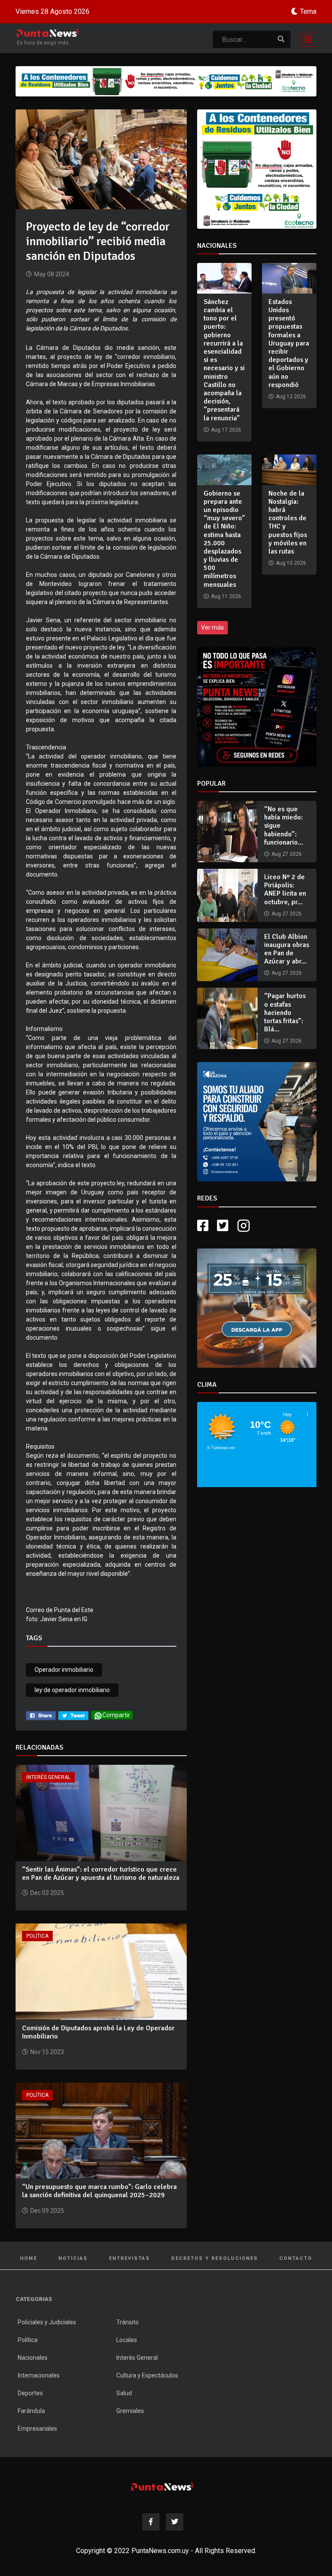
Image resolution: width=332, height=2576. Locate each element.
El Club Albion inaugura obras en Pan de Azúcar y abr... (287, 949)
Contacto (296, 2258)
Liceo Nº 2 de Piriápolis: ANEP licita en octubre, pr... (285, 890)
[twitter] (73, 1715)
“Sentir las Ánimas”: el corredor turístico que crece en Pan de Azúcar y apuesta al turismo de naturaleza (101, 1874)
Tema (308, 11)
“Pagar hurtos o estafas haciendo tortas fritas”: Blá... (285, 1013)
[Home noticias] (163, 2486)
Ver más (212, 627)
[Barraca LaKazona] (257, 1133)
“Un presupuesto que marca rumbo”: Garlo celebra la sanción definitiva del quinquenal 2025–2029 (99, 2191)
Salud (124, 2393)
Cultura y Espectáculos (147, 2375)
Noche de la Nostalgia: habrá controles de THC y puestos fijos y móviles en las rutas (288, 522)
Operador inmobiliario (64, 1670)
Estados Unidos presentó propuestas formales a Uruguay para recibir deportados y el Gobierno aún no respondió (289, 343)
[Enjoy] (257, 1330)
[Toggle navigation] (306, 38)
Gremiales (130, 2411)
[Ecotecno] (166, 81)
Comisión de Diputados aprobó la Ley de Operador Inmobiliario (98, 2032)
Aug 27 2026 (287, 854)
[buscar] (281, 39)
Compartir (116, 1715)
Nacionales (33, 2358)
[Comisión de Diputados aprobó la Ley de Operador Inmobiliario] (101, 1971)
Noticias (73, 2258)
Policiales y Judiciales (47, 2322)
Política (37, 1936)
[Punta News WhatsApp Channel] (257, 707)
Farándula (31, 2411)
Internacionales (39, 2375)
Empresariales (37, 2429)
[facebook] (41, 1715)
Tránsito (128, 2322)
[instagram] (245, 1249)
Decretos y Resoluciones (215, 2258)
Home (29, 2258)
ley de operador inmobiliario (72, 1690)
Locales (127, 2340)
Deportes (30, 2393)
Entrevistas (129, 2258)
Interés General (48, 1777)
